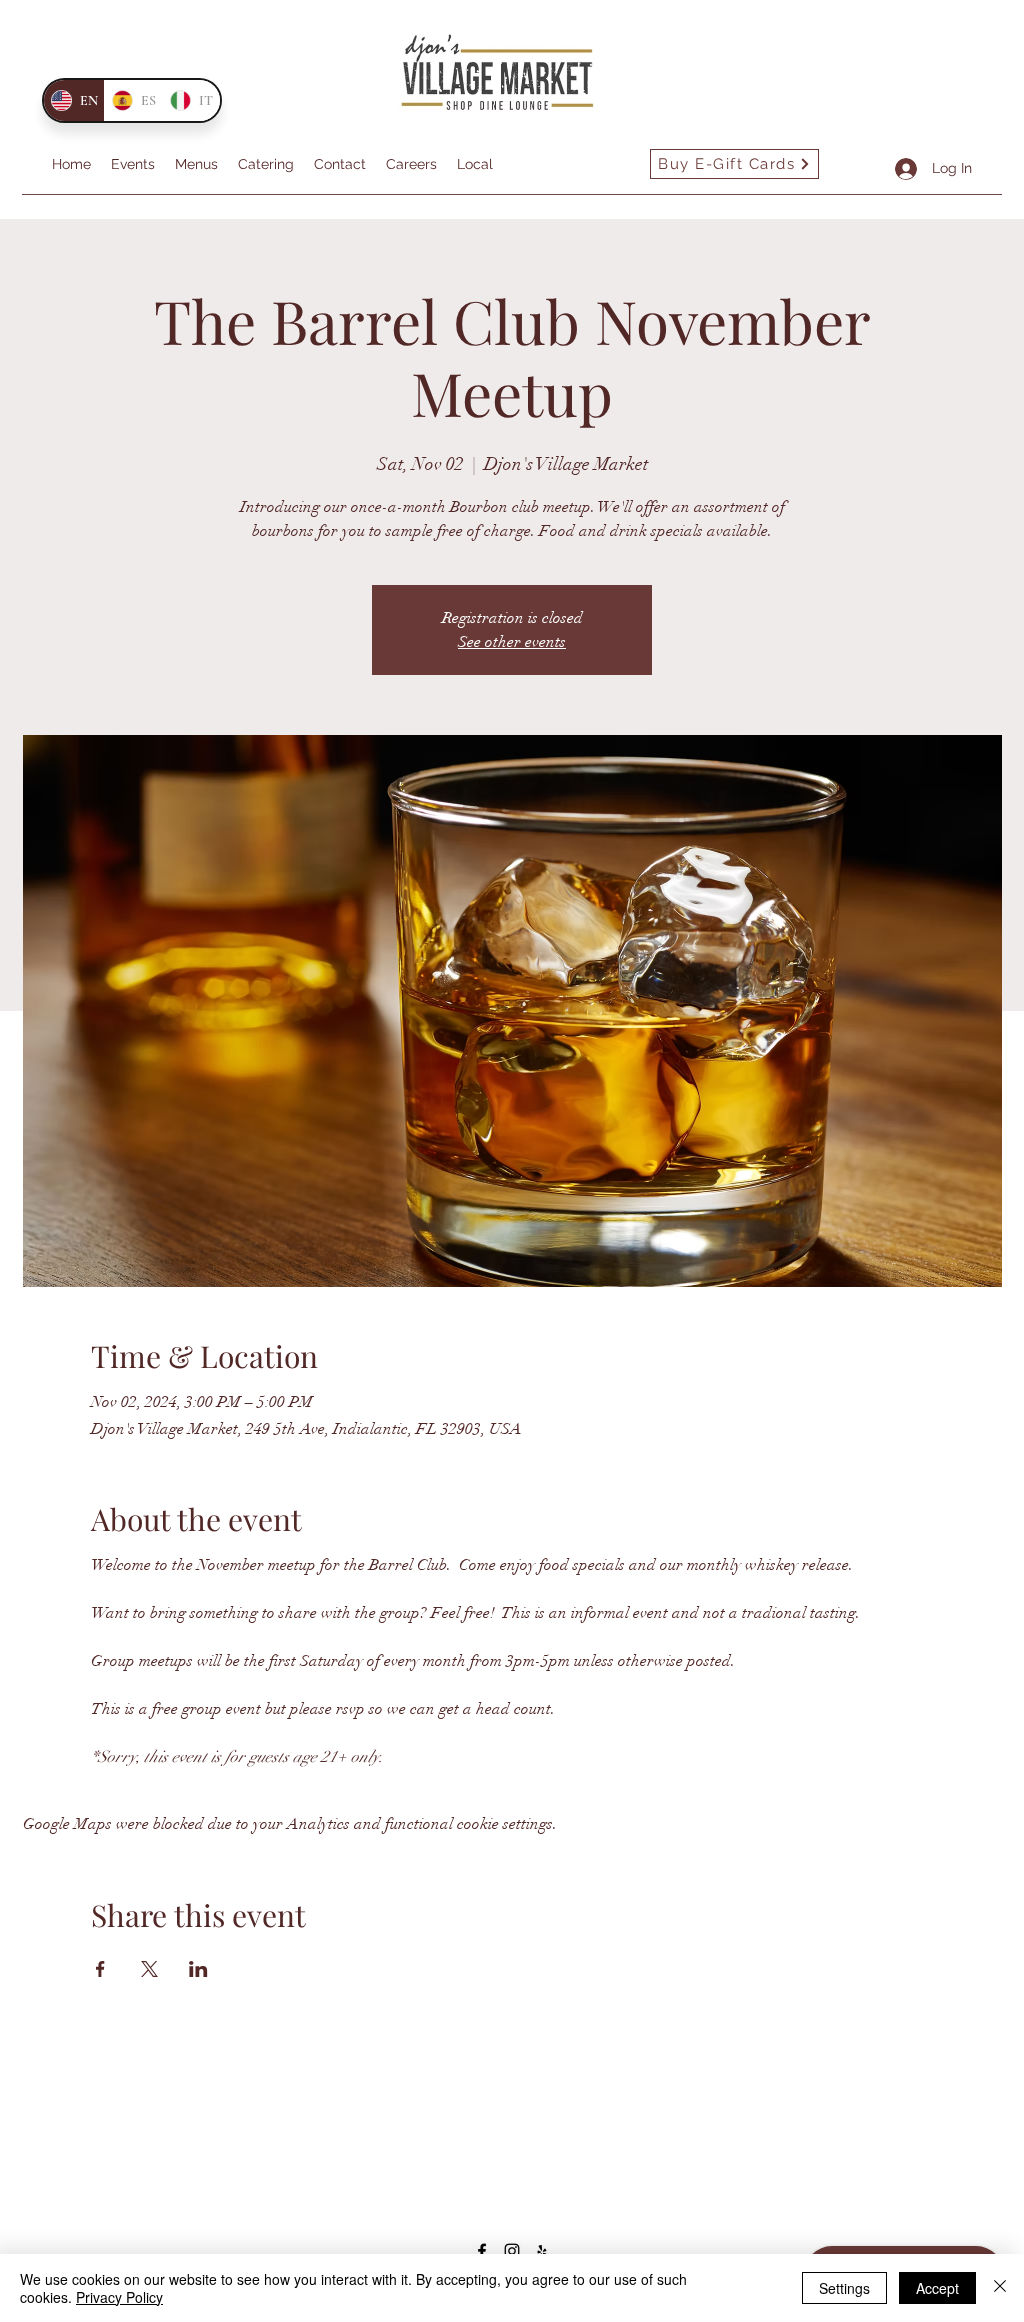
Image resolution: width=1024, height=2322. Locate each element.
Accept (937, 2288)
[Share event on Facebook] (100, 1969)
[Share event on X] (149, 1969)
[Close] (1000, 2288)
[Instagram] (512, 2251)
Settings (844, 2288)
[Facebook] (482, 2251)
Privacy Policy (119, 2297)
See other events (512, 642)
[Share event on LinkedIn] (198, 1969)
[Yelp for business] (542, 2251)
